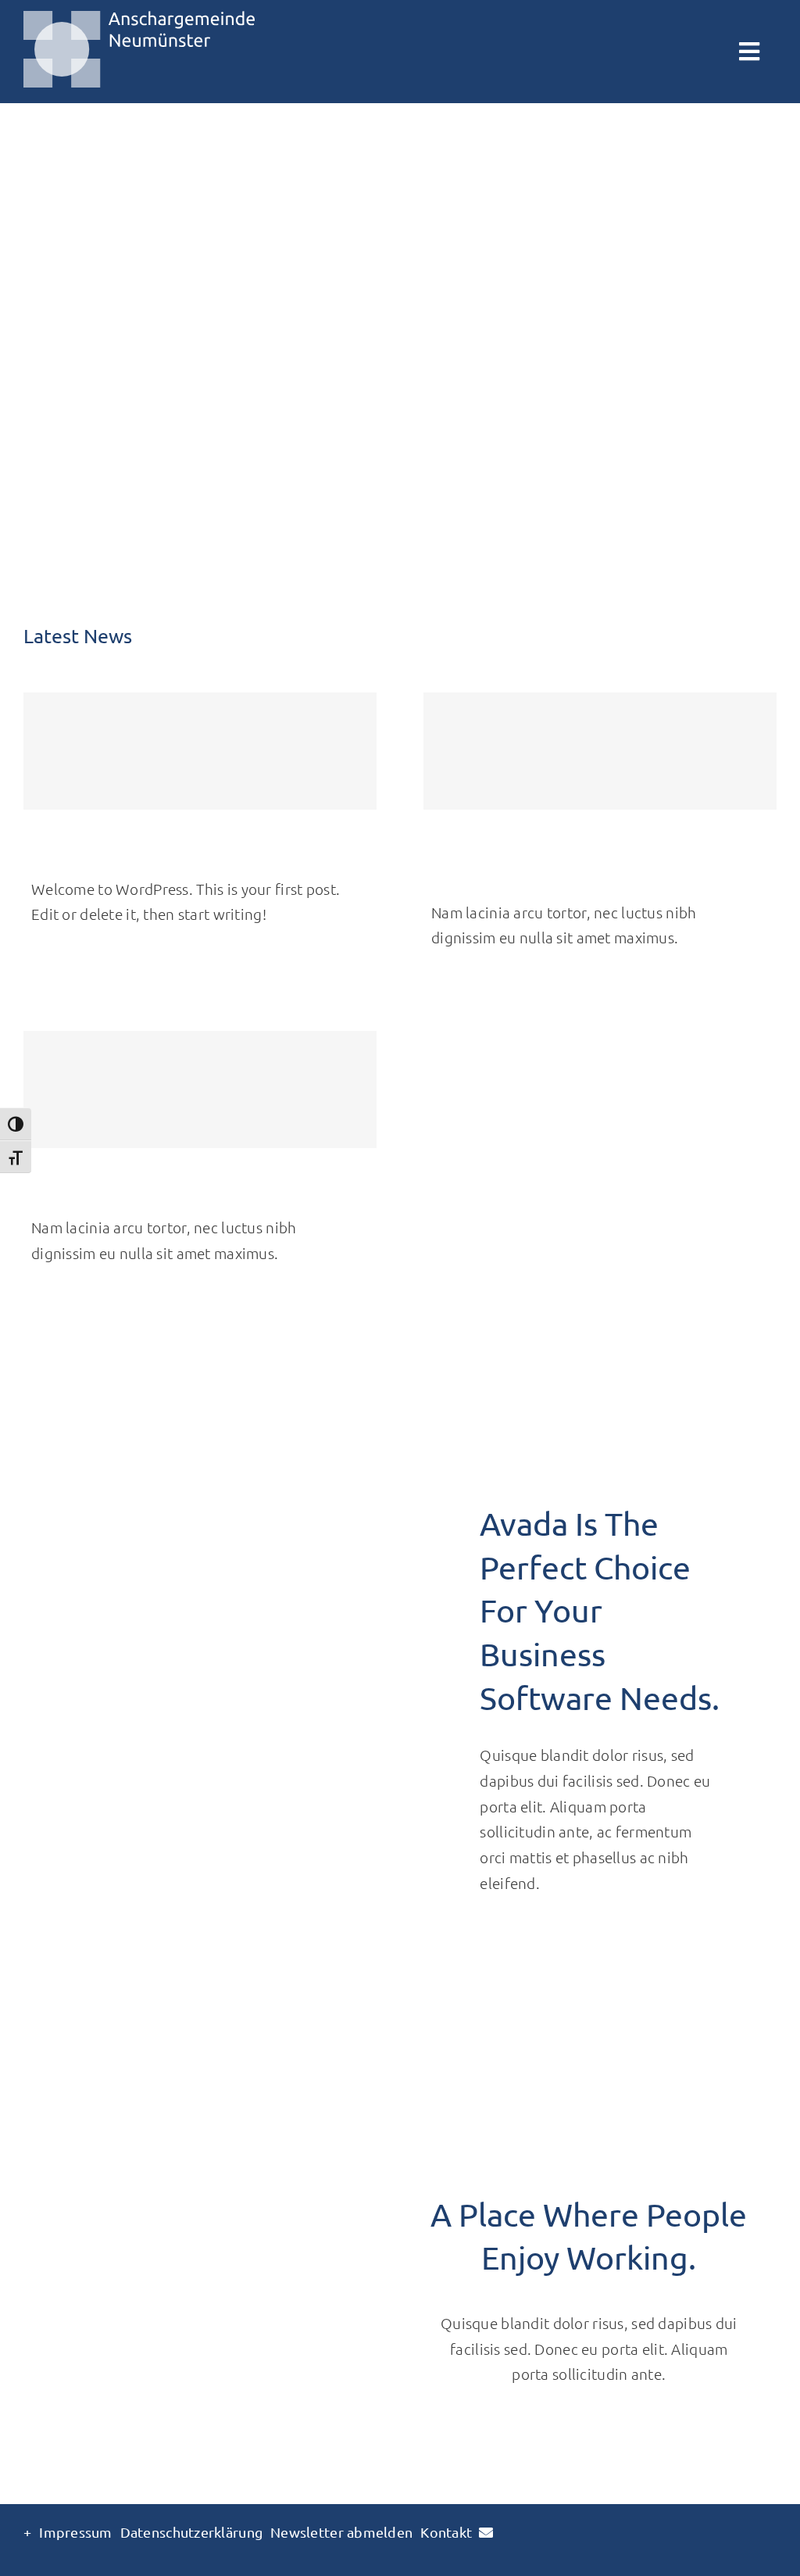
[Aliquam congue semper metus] (200, 1089)
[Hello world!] (200, 751)
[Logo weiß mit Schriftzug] (139, 18)
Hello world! (73, 853)
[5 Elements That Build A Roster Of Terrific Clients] (600, 751)
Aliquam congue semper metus (138, 1191)
